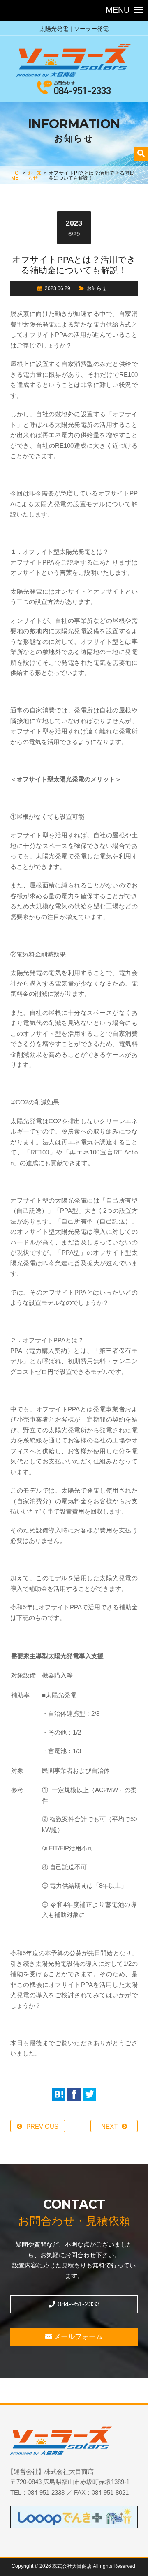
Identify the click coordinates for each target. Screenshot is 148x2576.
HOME (15, 175)
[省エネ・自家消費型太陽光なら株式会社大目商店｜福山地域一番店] (74, 62)
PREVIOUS (42, 2126)
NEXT (109, 2126)
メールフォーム (77, 2336)
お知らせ (35, 175)
